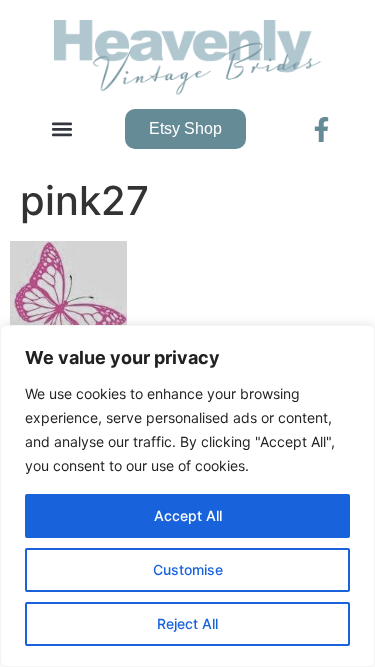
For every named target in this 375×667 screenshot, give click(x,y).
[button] (61, 129)
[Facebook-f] (321, 129)
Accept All (188, 515)
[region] (187, 496)
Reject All (187, 623)
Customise (188, 569)
